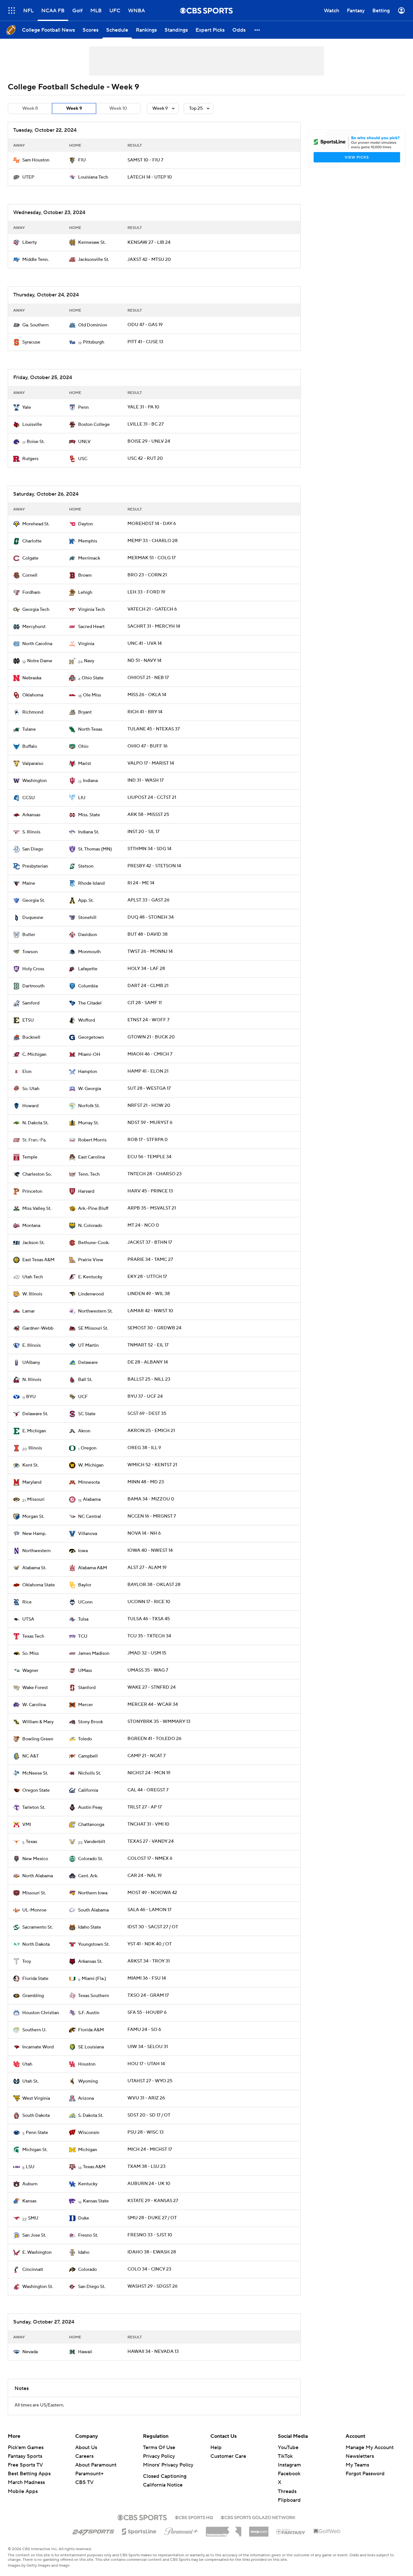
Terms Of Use (159, 2447)
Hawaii (85, 2352)
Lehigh (85, 592)
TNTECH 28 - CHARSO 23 (155, 1174)
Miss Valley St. (37, 1209)
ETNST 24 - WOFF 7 (148, 1020)
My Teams (357, 2465)
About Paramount (96, 2465)
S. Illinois (31, 832)
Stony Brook (91, 1722)
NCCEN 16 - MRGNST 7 (152, 1516)
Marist (85, 764)
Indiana (90, 781)
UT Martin (88, 1345)
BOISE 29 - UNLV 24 (149, 441)
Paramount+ (89, 2474)
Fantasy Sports (25, 2456)
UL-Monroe (34, 1910)
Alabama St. (34, 1568)
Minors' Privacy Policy (168, 2465)
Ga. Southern (35, 325)
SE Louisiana (91, 2047)
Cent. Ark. (88, 1876)
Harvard (86, 1191)
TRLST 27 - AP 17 (145, 1807)
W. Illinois (32, 1294)
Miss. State (89, 815)
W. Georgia (90, 1089)
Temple (30, 1157)
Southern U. (34, 2030)
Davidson (88, 935)
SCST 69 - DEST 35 (147, 1414)
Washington (35, 781)
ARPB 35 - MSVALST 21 (152, 1208)
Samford (31, 1003)
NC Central (90, 1517)
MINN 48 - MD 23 (146, 1482)
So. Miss (30, 1654)
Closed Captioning (165, 2476)
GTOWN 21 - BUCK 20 (151, 1037)
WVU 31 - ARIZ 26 (146, 2098)
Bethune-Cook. (94, 1243)
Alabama (92, 1499)
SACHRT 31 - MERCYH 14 (154, 626)
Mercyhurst (34, 627)
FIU (82, 160)
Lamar (29, 1311)
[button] (12, 10)
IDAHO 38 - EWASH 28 (152, 2252)
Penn (83, 407)
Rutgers (30, 459)
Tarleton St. (34, 1808)
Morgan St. (33, 1517)
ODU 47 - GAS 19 (145, 325)
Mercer (86, 1705)
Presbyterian (35, 866)
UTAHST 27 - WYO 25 (150, 2081)
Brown (85, 575)
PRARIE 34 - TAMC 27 (150, 1260)
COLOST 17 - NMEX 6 (150, 1859)
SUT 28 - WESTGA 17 (149, 1088)
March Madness (26, 2482)
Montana (31, 1226)
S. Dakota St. (91, 2116)
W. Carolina (34, 1705)
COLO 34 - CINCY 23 (149, 2269)
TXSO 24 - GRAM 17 (148, 1995)
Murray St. (88, 1123)
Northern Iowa (93, 1893)
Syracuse (31, 342)
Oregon (89, 1448)
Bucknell (31, 1037)
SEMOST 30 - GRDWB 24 (154, 1328)
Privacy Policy (159, 2456)
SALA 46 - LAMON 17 (149, 1910)
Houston (87, 2064)
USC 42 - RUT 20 (145, 459)
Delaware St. (35, 1414)
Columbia (88, 986)
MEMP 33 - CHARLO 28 (152, 541)
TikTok (285, 2456)
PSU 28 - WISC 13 (146, 2132)
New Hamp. (34, 1534)
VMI (27, 1825)
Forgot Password (365, 2474)
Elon (27, 1072)
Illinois (35, 1448)
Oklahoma (33, 695)
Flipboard (289, 2500)
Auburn (30, 2184)
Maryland (32, 1482)
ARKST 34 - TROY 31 (149, 1961)
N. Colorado (90, 1226)
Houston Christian (41, 2013)
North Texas (90, 729)
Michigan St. (35, 2150)
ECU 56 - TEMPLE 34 (149, 1157)
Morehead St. (36, 524)
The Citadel (90, 1003)
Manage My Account (370, 2447)
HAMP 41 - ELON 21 (148, 1071)
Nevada (30, 2352)
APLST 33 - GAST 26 (148, 900)
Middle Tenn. (35, 260)
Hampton (88, 1072)
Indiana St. (89, 832)
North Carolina (37, 644)
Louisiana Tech (93, 177)
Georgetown (91, 1037)
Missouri (36, 1499)
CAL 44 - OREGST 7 (148, 1790)
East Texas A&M (38, 1260)
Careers (84, 2456)
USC (83, 459)
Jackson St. (33, 1243)
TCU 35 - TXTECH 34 (149, 1636)
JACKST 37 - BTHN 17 (150, 1242)
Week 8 (30, 108)
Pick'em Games (26, 2447)
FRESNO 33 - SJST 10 (150, 2235)
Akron (84, 1431)
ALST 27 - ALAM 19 (147, 1568)
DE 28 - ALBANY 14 (148, 1362)
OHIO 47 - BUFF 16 (147, 746)
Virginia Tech (91, 610)
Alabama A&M (93, 1568)
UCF (83, 1397)
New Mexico (35, 1859)
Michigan (88, 2150)
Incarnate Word (38, 2047)
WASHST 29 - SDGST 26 (152, 2286)
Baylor (85, 1585)
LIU (82, 798)
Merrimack (89, 558)
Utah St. (30, 2081)
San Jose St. (34, 2235)
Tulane (29, 729)
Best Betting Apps (29, 2474)
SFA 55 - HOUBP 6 (147, 2013)
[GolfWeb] (327, 2531)
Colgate (30, 558)
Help (216, 2447)
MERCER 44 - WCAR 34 (153, 1705)
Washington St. (38, 2287)
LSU (30, 2167)
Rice (27, 1602)
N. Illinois (32, 1380)
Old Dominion (93, 325)
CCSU (29, 798)
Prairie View (91, 1260)
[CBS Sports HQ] (194, 2517)
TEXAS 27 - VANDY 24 (151, 1841)
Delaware (88, 1363)
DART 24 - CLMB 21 (148, 986)
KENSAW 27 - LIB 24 (149, 242)
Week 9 (74, 108)
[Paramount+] (181, 2530)
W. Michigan (91, 1465)
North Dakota (36, 1944)
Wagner (30, 1671)
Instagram (289, 2465)
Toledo (85, 1739)
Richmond (33, 712)
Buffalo (30, 747)
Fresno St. (88, 2235)
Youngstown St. (94, 1944)
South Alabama (93, 1910)
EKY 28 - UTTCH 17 (147, 1277)
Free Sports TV (25, 2465)
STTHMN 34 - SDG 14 (149, 849)
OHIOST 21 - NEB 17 (148, 678)
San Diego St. (92, 2287)
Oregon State (36, 1790)
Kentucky (88, 2184)
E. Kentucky (90, 1277)
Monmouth (89, 952)
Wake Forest (35, 1688)
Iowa (83, 1551)
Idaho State (90, 1927)
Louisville (32, 425)
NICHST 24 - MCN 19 (149, 1773)
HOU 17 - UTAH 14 (146, 2064)
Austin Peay (90, 1808)
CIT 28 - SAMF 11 (145, 1003)
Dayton (86, 524)
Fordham (31, 592)
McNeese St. (35, 1773)
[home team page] (16, 160)
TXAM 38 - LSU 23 (146, 2167)
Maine (29, 883)
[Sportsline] (139, 2530)
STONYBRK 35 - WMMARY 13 (159, 1722)
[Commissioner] (224, 2529)
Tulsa (83, 1619)
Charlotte (32, 541)
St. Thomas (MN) (95, 849)
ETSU (28, 1020)
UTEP (28, 177)
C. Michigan (34, 1055)
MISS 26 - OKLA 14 (147, 695)
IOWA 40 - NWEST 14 (150, 1551)
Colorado (87, 2270)
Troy (27, 1962)
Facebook (289, 2474)
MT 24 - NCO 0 (143, 1225)
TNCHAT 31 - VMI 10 (148, 1824)
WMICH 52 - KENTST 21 (152, 1465)
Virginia (86, 644)
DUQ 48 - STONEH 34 (151, 917)
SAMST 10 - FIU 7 (145, 160)
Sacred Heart (91, 627)
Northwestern (36, 1551)
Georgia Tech (36, 610)
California (88, 1790)
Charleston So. (37, 1174)
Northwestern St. (95, 1311)
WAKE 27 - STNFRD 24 (151, 1687)
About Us (86, 2447)
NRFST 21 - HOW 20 (149, 1106)
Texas (31, 1842)
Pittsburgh (94, 342)
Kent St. (30, 1465)
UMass (85, 1671)
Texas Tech (33, 1636)
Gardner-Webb (38, 1328)
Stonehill (87, 918)
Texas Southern (94, 1996)
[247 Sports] (93, 2530)
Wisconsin (89, 2133)
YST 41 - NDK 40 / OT (150, 1944)
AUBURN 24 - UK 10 (149, 2184)
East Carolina (91, 1157)
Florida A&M (91, 2030)
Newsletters (360, 2456)
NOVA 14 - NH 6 (144, 1533)
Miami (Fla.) (94, 1979)
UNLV (84, 442)
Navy (89, 661)
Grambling (33, 1996)
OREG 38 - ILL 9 (144, 1448)
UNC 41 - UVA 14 (145, 644)
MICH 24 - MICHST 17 (150, 2149)
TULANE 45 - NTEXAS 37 (154, 729)
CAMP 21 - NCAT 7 (146, 1756)
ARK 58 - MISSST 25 (148, 815)
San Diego (33, 849)
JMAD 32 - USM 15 (147, 1653)
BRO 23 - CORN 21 (147, 575)
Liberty (30, 242)
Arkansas (31, 815)
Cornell (30, 575)
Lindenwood (91, 1294)
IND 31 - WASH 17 (146, 780)
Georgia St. (34, 901)
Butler (29, 935)
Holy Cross (33, 969)
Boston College (94, 425)
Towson (30, 952)
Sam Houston (36, 160)
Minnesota (89, 1482)
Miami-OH (89, 1055)
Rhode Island (91, 883)
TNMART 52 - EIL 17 (148, 1345)
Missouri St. (34, 1893)
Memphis (88, 541)
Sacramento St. (37, 1927)
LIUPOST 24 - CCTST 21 (152, 798)
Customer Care (228, 2456)
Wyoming (88, 2081)
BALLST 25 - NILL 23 (149, 1379)
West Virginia (36, 2098)
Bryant (85, 712)
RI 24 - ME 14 (141, 883)
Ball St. (85, 1380)
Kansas (29, 2201)
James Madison (94, 1654)
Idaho (84, 2252)
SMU (33, 2218)
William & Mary (38, 1722)
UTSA (28, 1619)
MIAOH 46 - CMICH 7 (150, 1054)
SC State (87, 1414)
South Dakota (36, 2116)
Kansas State (96, 2201)
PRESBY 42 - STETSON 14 (154, 866)
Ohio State (93, 678)
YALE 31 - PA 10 (143, 407)
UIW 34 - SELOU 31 (148, 2047)
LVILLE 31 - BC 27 (146, 424)
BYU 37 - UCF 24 (145, 1396)
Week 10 (118, 108)
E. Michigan (34, 1431)
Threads (287, 2491)
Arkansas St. (90, 1962)
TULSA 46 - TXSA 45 (149, 1619)
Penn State (37, 2133)
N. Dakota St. (35, 1123)
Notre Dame (40, 661)
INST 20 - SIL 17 (143, 832)
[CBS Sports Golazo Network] (258, 2517)
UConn (85, 1602)
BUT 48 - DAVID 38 (147, 934)
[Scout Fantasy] (291, 2531)
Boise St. (36, 442)
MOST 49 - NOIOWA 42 (152, 1893)
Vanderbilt (95, 1842)
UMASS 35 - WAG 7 (148, 1670)
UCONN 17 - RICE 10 (149, 1602)
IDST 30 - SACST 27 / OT (153, 1927)
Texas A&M (94, 2167)
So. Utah (31, 1089)
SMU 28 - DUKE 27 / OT (152, 2218)
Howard (30, 1106)
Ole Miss (92, 695)
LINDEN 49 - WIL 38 (149, 1294)
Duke (84, 2218)
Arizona (86, 2098)
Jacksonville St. (94, 260)
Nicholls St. (90, 1773)
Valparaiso (33, 764)
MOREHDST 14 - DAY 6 (152, 524)
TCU (83, 1636)
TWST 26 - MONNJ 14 (150, 952)
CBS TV (84, 2482)
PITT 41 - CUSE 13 (145, 342)
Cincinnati (33, 2270)
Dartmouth (33, 986)
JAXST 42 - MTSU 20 (149, 260)
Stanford (87, 1688)
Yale (27, 407)
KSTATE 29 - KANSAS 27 (153, 2201)
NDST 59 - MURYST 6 (150, 1123)
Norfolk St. (89, 1106)
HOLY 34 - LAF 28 (146, 969)
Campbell (88, 1756)
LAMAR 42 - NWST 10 (150, 1311)
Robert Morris (92, 1140)
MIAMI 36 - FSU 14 (147, 1978)
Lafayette (88, 969)
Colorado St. (91, 1859)
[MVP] (259, 2529)
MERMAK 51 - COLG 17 (151, 558)
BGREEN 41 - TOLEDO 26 (154, 1739)
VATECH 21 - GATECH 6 (152, 609)
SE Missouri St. (93, 1328)
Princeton (32, 1191)
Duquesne (33, 918)
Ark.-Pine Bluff (93, 1209)
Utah (27, 2064)
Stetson (86, 866)
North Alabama (38, 1876)
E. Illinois (31, 1345)
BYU (31, 1397)
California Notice (163, 2485)
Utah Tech (33, 1277)
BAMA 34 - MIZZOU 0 (151, 1499)
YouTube (288, 2447)
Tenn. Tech (89, 1174)
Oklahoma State (39, 1585)
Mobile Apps (23, 2491)
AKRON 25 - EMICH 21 (151, 1431)
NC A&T (30, 1756)
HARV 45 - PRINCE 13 (150, 1191)
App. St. (86, 901)
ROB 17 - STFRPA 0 (148, 1140)
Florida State (35, 1979)
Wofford (86, 1020)
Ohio (83, 747)
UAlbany (31, 1363)
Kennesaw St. (92, 242)
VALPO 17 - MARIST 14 (151, 763)
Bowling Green (38, 1739)
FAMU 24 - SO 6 (144, 2030)
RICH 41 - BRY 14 (145, 712)
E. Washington (37, 2252)
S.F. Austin (89, 2013)
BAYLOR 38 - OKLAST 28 (154, 1585)
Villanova (88, 1534)
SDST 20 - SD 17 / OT (149, 2115)
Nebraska (32, 678)
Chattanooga (91, 1825)
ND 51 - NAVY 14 (144, 661)
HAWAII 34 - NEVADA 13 (153, 2352)
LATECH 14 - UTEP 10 (150, 177)
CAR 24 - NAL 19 (145, 1876)
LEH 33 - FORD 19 (146, 592)
